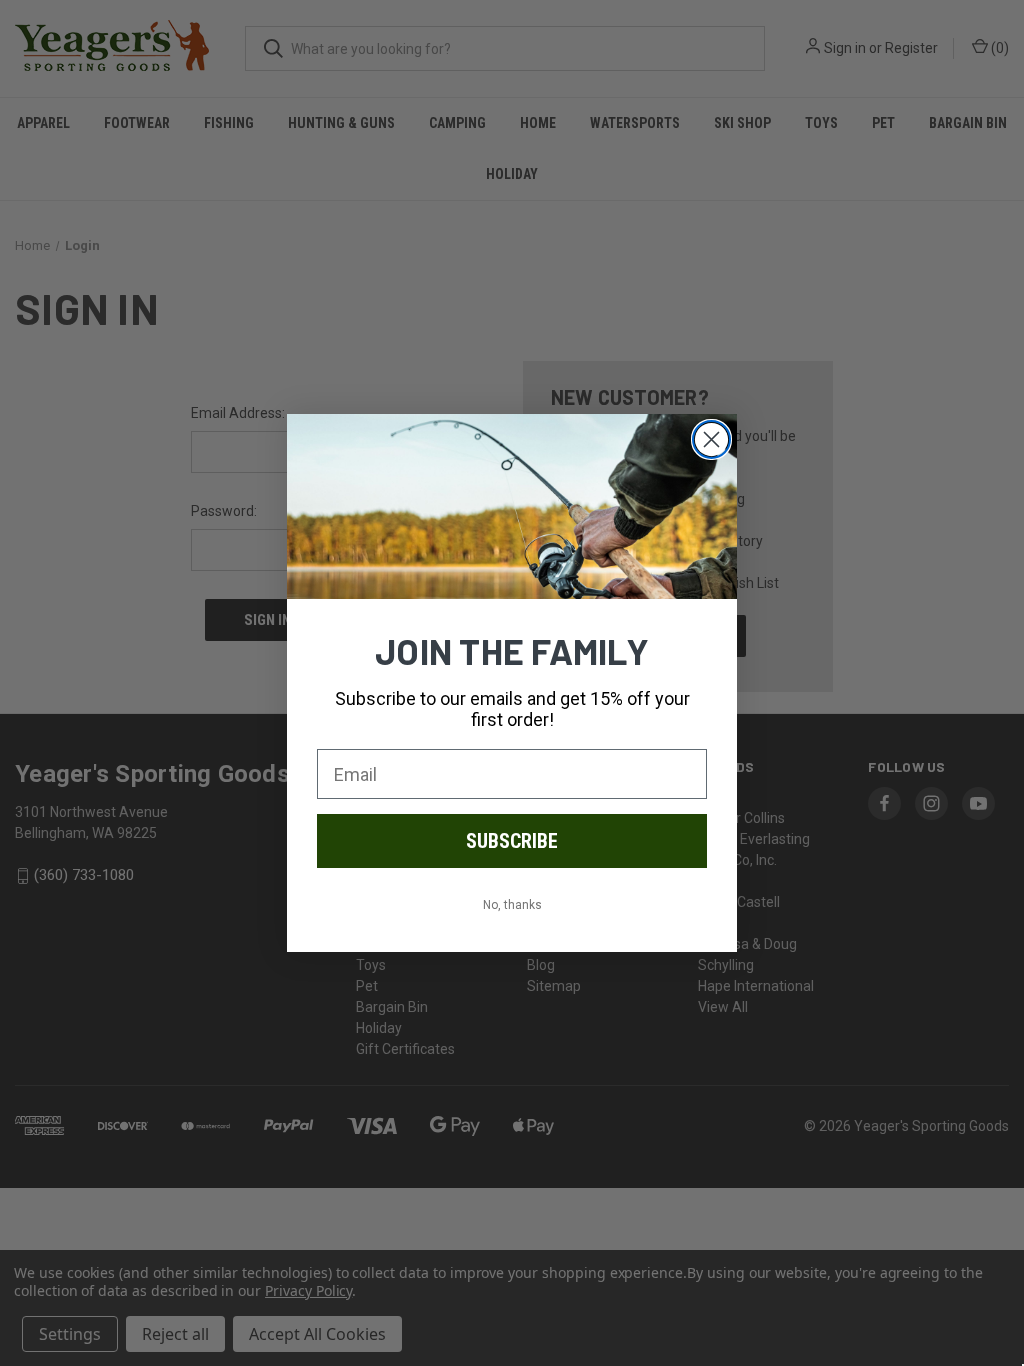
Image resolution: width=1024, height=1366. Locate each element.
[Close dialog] (711, 439)
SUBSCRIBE (512, 841)
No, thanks (512, 905)
